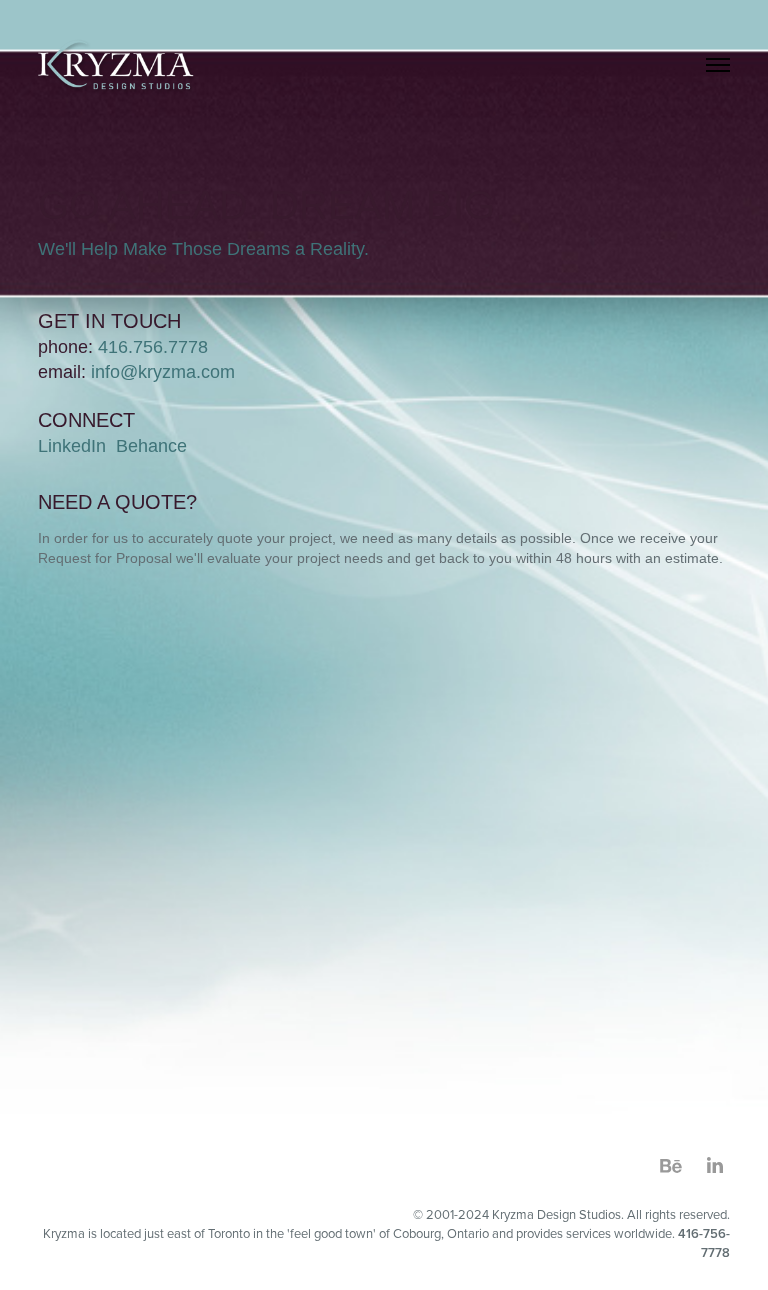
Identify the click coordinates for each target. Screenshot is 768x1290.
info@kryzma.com (163, 372)
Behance (151, 446)
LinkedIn (72, 446)
